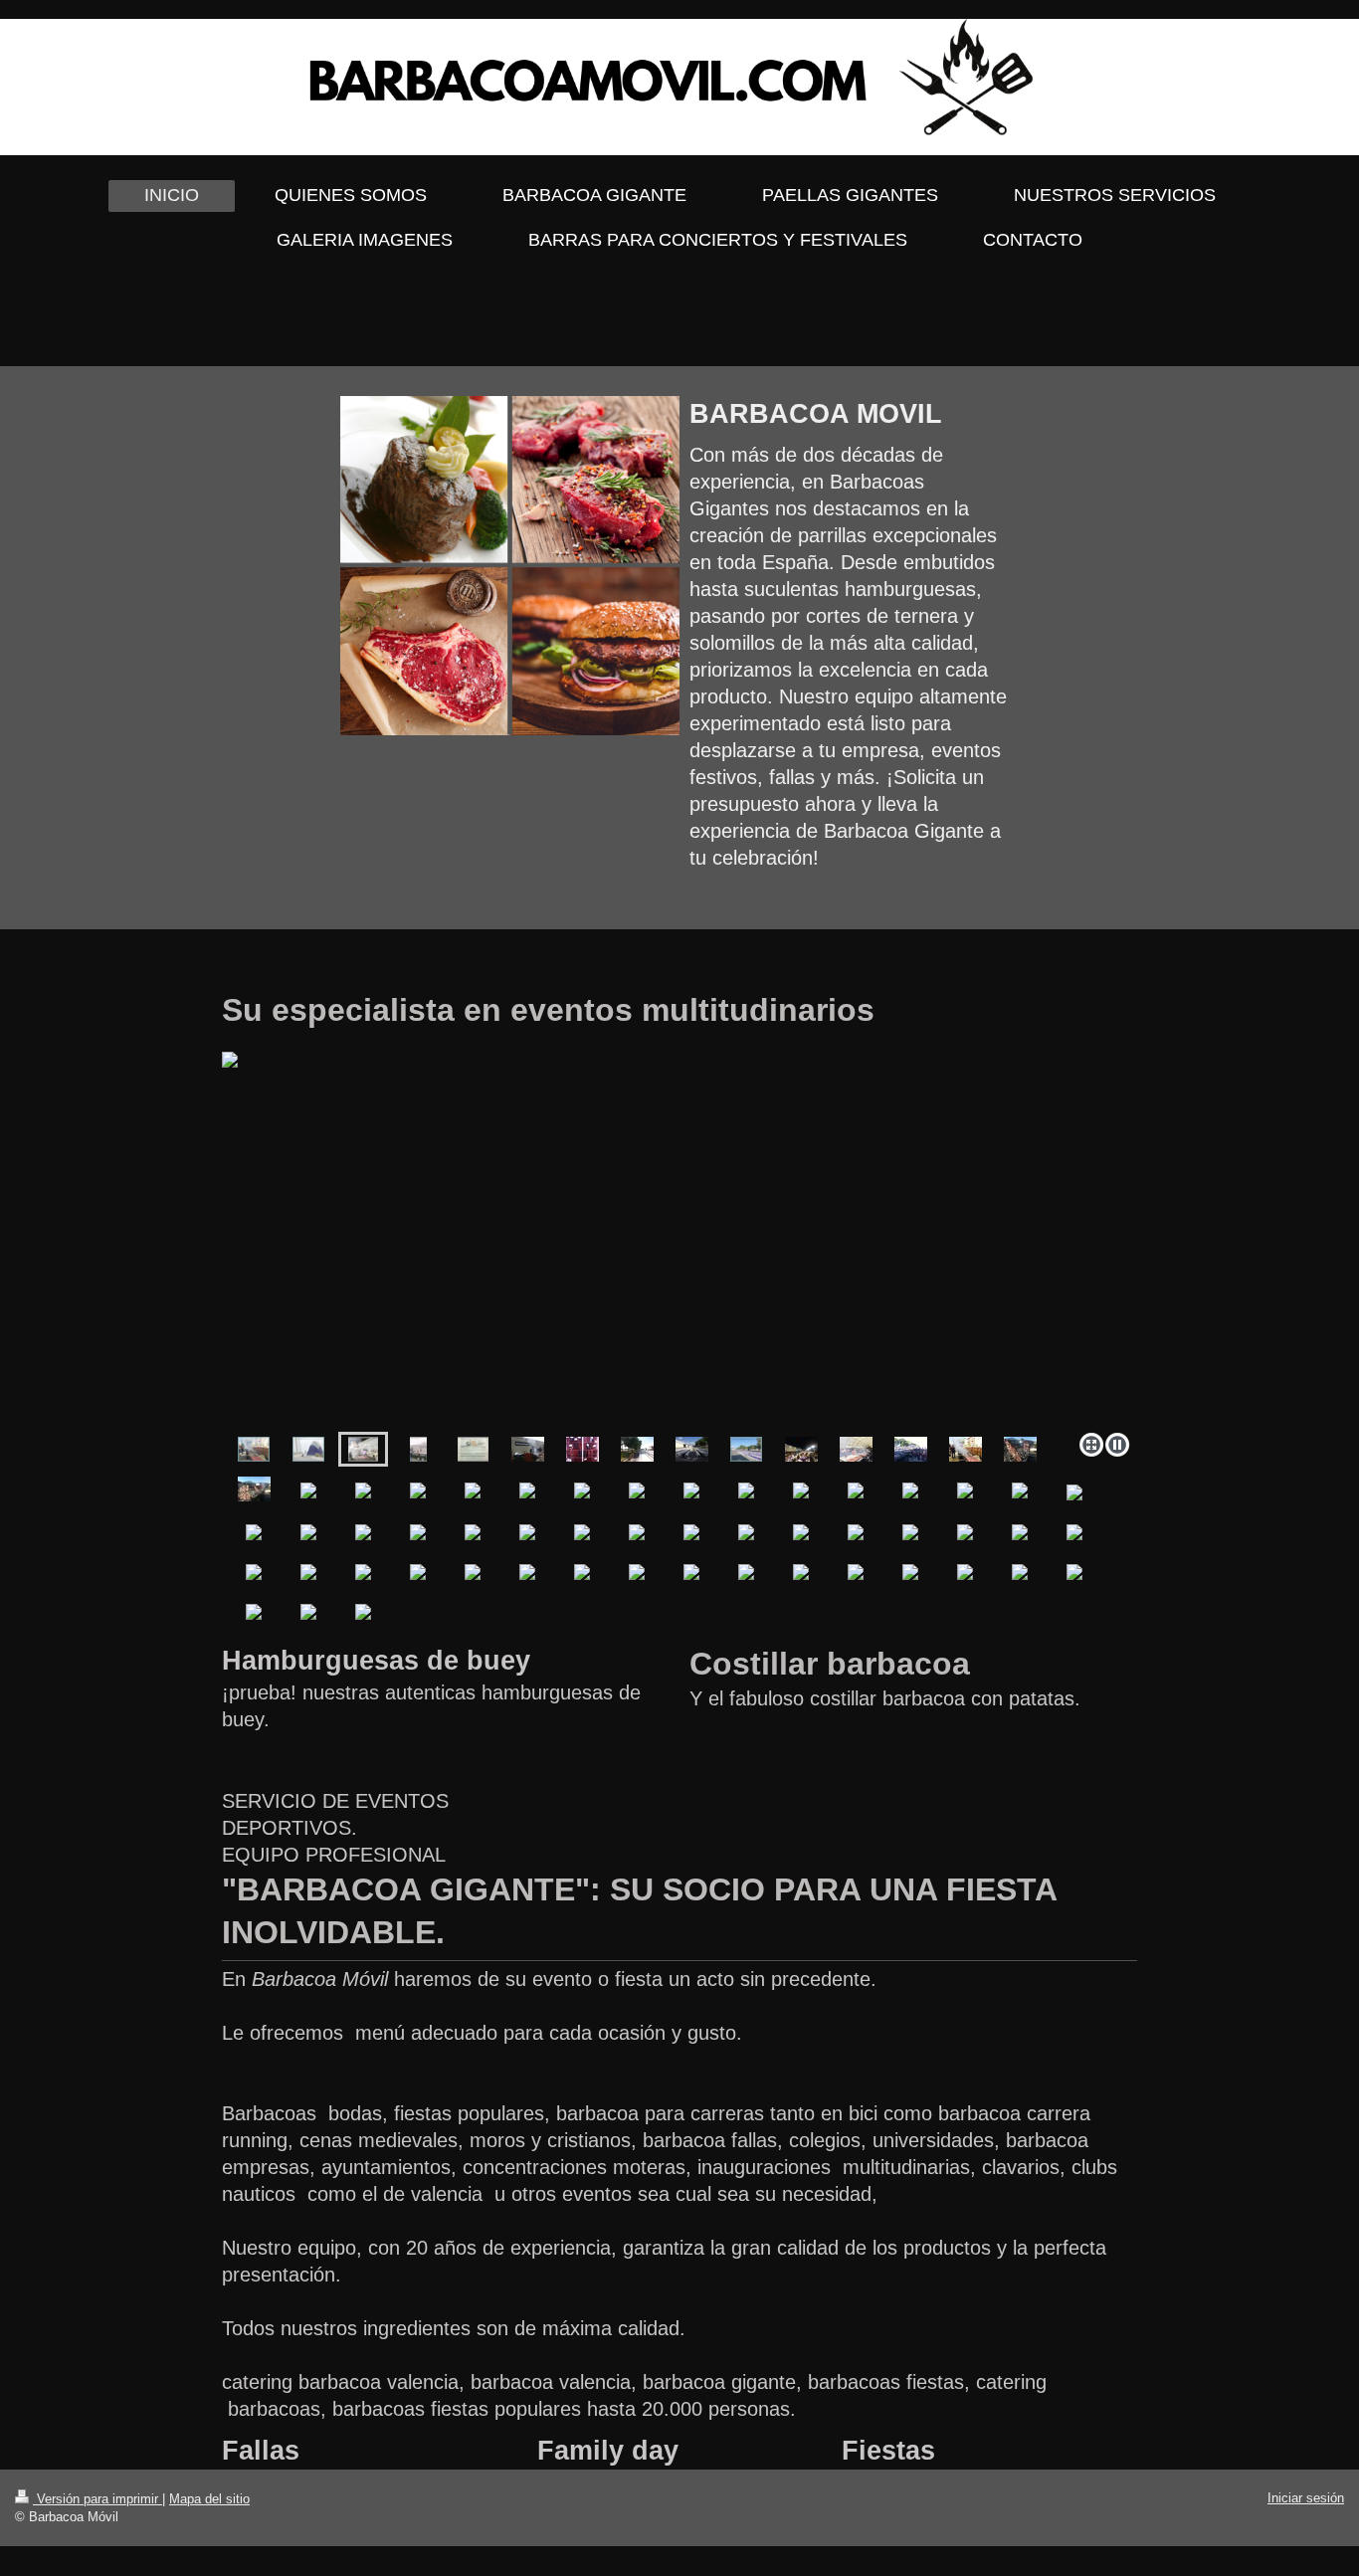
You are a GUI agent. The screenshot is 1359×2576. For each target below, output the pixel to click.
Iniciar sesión (1306, 2498)
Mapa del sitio (209, 2499)
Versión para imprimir (97, 2499)
